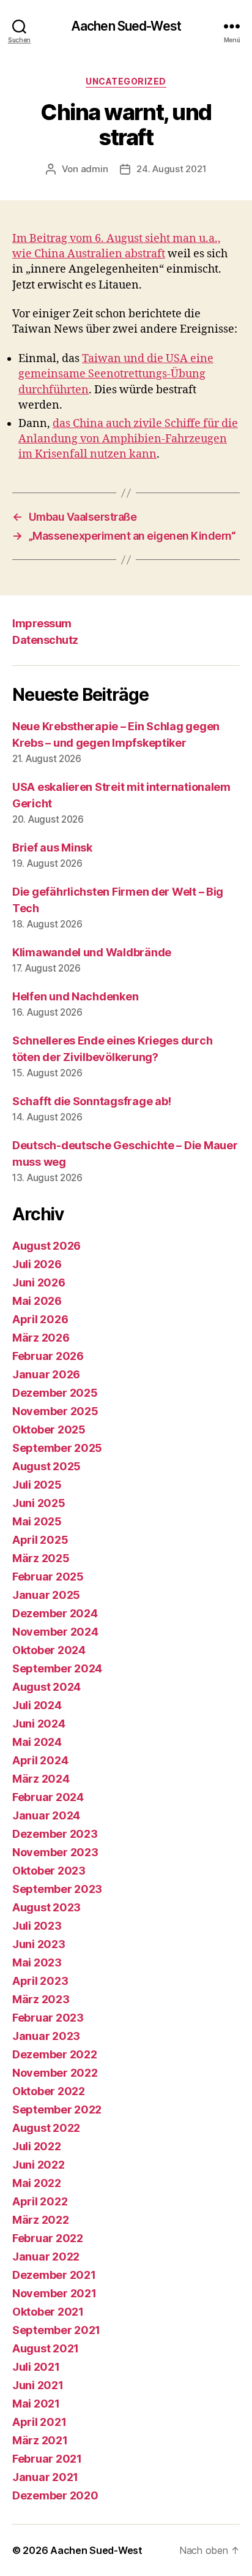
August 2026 (46, 1246)
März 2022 (41, 2220)
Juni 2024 (39, 1724)
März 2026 (41, 1338)
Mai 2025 (37, 1521)
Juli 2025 (37, 1485)
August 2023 (46, 1907)
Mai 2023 (37, 1962)
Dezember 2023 (55, 1834)
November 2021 (54, 2293)
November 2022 (55, 2073)
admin (94, 169)
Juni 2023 (39, 1944)
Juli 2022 (37, 2146)
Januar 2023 (46, 2036)
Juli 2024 (37, 1705)
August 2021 (46, 2348)
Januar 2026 (46, 1374)
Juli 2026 (37, 1264)
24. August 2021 (171, 169)
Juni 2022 (39, 2165)
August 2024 (46, 1687)
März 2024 (41, 1779)
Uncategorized (126, 81)
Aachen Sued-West (126, 26)
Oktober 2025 (49, 1430)
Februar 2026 (48, 1356)
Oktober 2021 (48, 2312)
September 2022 (57, 2110)
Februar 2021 (47, 2459)
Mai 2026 (37, 1301)
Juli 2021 (36, 2367)
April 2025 (40, 1540)
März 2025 (41, 1558)
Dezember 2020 (55, 2495)
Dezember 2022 (55, 2054)
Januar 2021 (45, 2477)
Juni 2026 (39, 1282)
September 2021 (56, 2330)
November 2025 (55, 1411)
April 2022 (40, 2201)
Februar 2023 (48, 2018)
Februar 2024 (48, 1797)
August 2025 (46, 1466)
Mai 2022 (37, 2183)
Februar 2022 (48, 2238)
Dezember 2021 (54, 2275)
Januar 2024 (46, 1815)
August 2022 (46, 2128)
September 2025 (57, 1448)
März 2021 (40, 2440)
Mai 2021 (36, 2404)
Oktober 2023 (49, 1871)
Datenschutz (45, 640)
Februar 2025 (48, 1577)
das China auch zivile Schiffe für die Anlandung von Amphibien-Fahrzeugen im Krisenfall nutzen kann (128, 439)
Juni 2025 (39, 1503)
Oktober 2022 (49, 2091)
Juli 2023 (37, 1926)
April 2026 (40, 1319)
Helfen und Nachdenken (75, 996)
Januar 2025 (46, 1595)
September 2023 (57, 1889)
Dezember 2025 (55, 1393)
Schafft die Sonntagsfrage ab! (92, 1101)
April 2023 (40, 1981)
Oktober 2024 (49, 1650)
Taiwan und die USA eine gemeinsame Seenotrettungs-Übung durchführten (116, 374)
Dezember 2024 (55, 1613)
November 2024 (55, 1632)
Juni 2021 (38, 2385)
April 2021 (39, 2422)
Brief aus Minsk (52, 848)
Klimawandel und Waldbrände (92, 952)
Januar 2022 (46, 2257)
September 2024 (57, 1668)
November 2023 (55, 1852)
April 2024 (40, 1760)
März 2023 (41, 1999)
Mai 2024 (37, 1742)
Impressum (42, 623)
